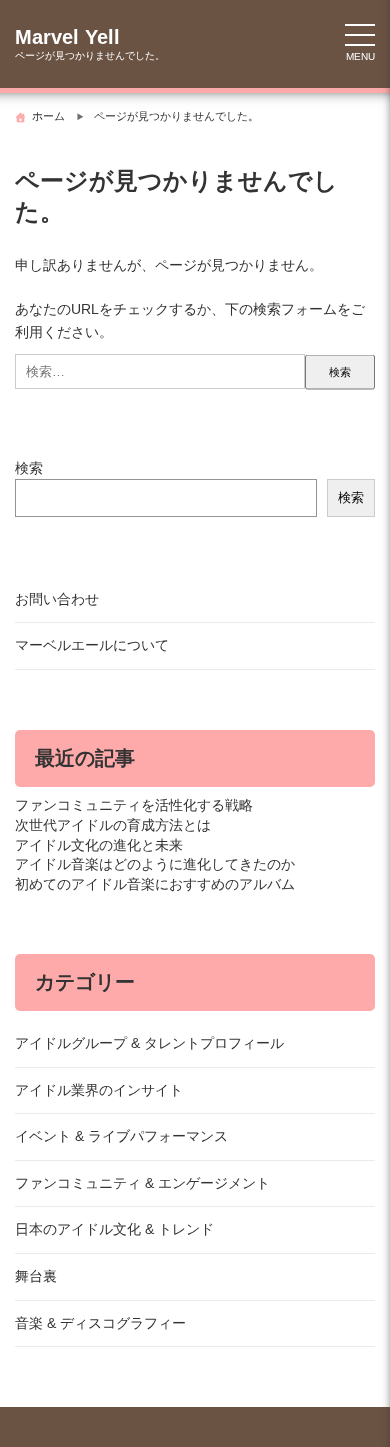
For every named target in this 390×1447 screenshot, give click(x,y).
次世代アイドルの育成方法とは (113, 825)
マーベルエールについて (92, 645)
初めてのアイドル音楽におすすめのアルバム (155, 884)
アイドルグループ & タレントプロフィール (149, 1043)
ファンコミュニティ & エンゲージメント (142, 1183)
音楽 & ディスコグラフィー (100, 1323)
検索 (29, 468)
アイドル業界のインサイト (99, 1090)
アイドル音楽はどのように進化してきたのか (155, 864)
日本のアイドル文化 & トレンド (114, 1229)
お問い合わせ (57, 599)
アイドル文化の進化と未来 (99, 845)
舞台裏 (36, 1276)
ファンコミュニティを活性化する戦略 (134, 805)
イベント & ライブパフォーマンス (121, 1136)
